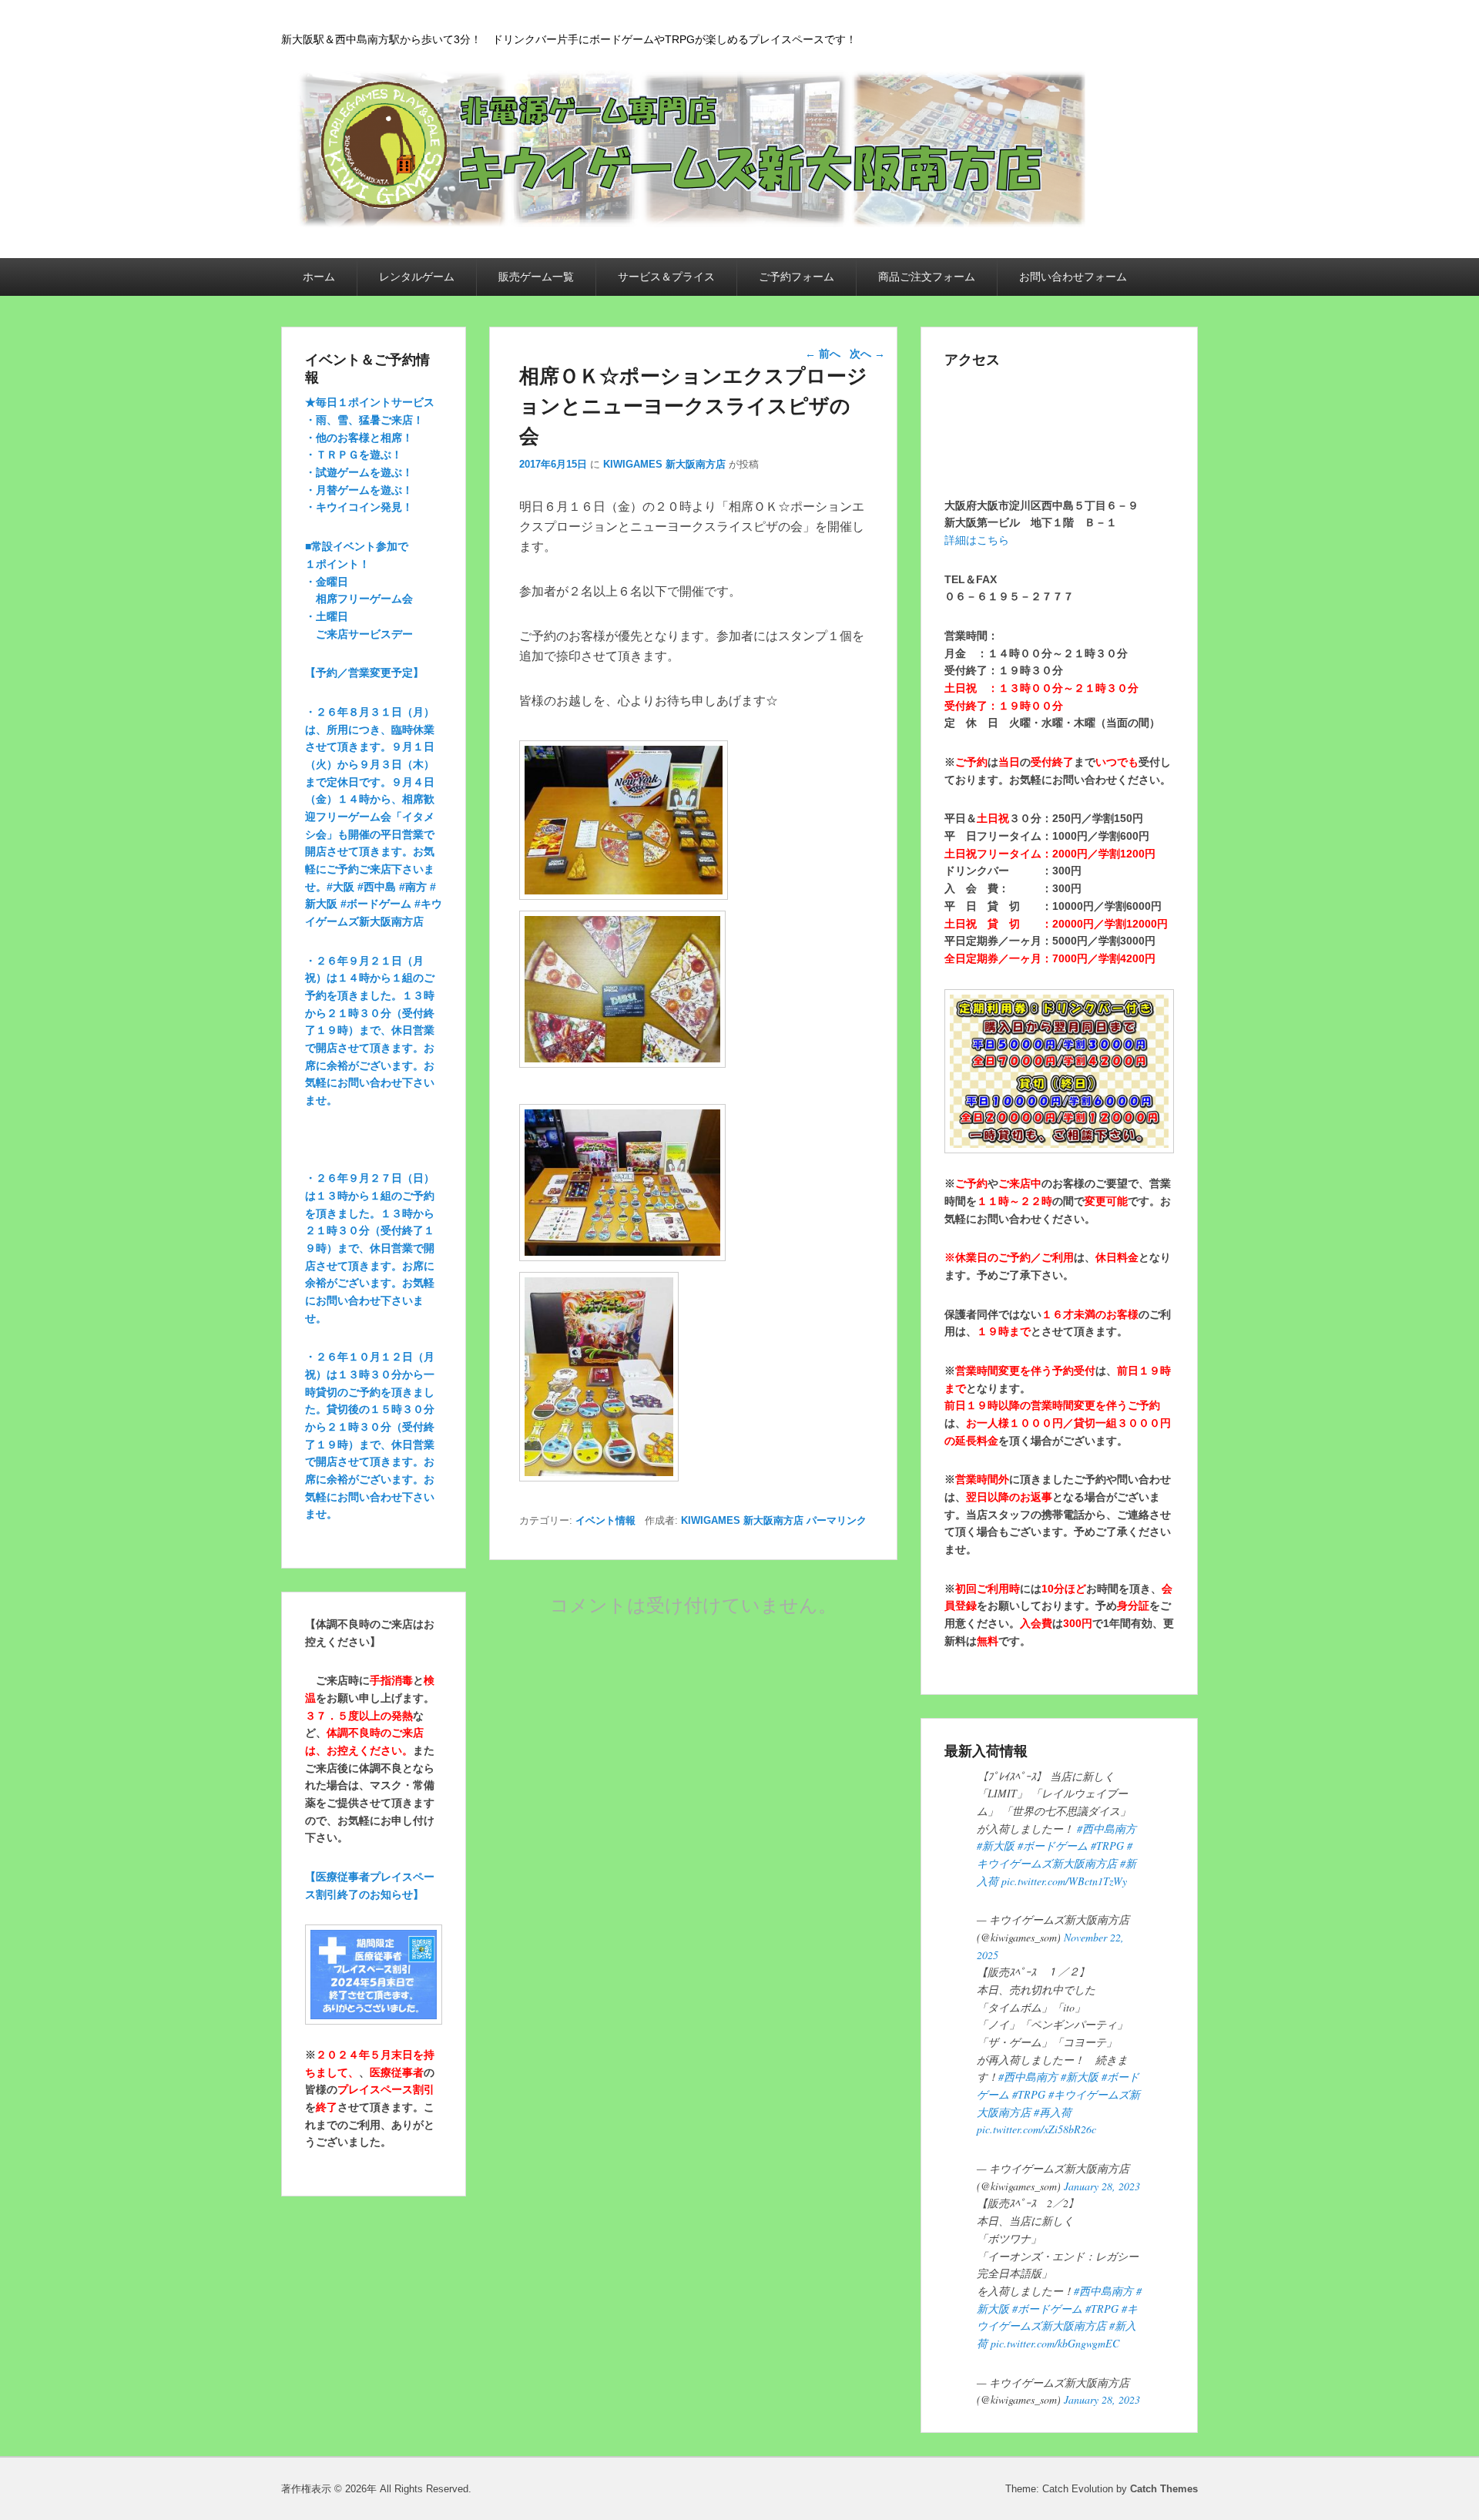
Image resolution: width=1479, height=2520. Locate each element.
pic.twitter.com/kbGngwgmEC (1055, 2343)
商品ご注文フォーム (927, 277)
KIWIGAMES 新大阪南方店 (664, 464)
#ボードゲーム (1053, 1846)
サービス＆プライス (666, 277)
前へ (823, 354)
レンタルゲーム (417, 277)
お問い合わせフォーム (1073, 277)
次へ (867, 354)
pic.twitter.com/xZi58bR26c (1036, 2129)
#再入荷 (1053, 2112)
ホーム (319, 277)
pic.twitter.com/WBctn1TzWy (1064, 1881)
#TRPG (1107, 1846)
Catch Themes (1164, 2489)
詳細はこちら (977, 540)
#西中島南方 (1107, 1829)
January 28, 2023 (1102, 2186)
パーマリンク (837, 1520)
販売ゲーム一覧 (536, 277)
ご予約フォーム (797, 277)
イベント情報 (605, 1520)
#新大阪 (996, 1846)
